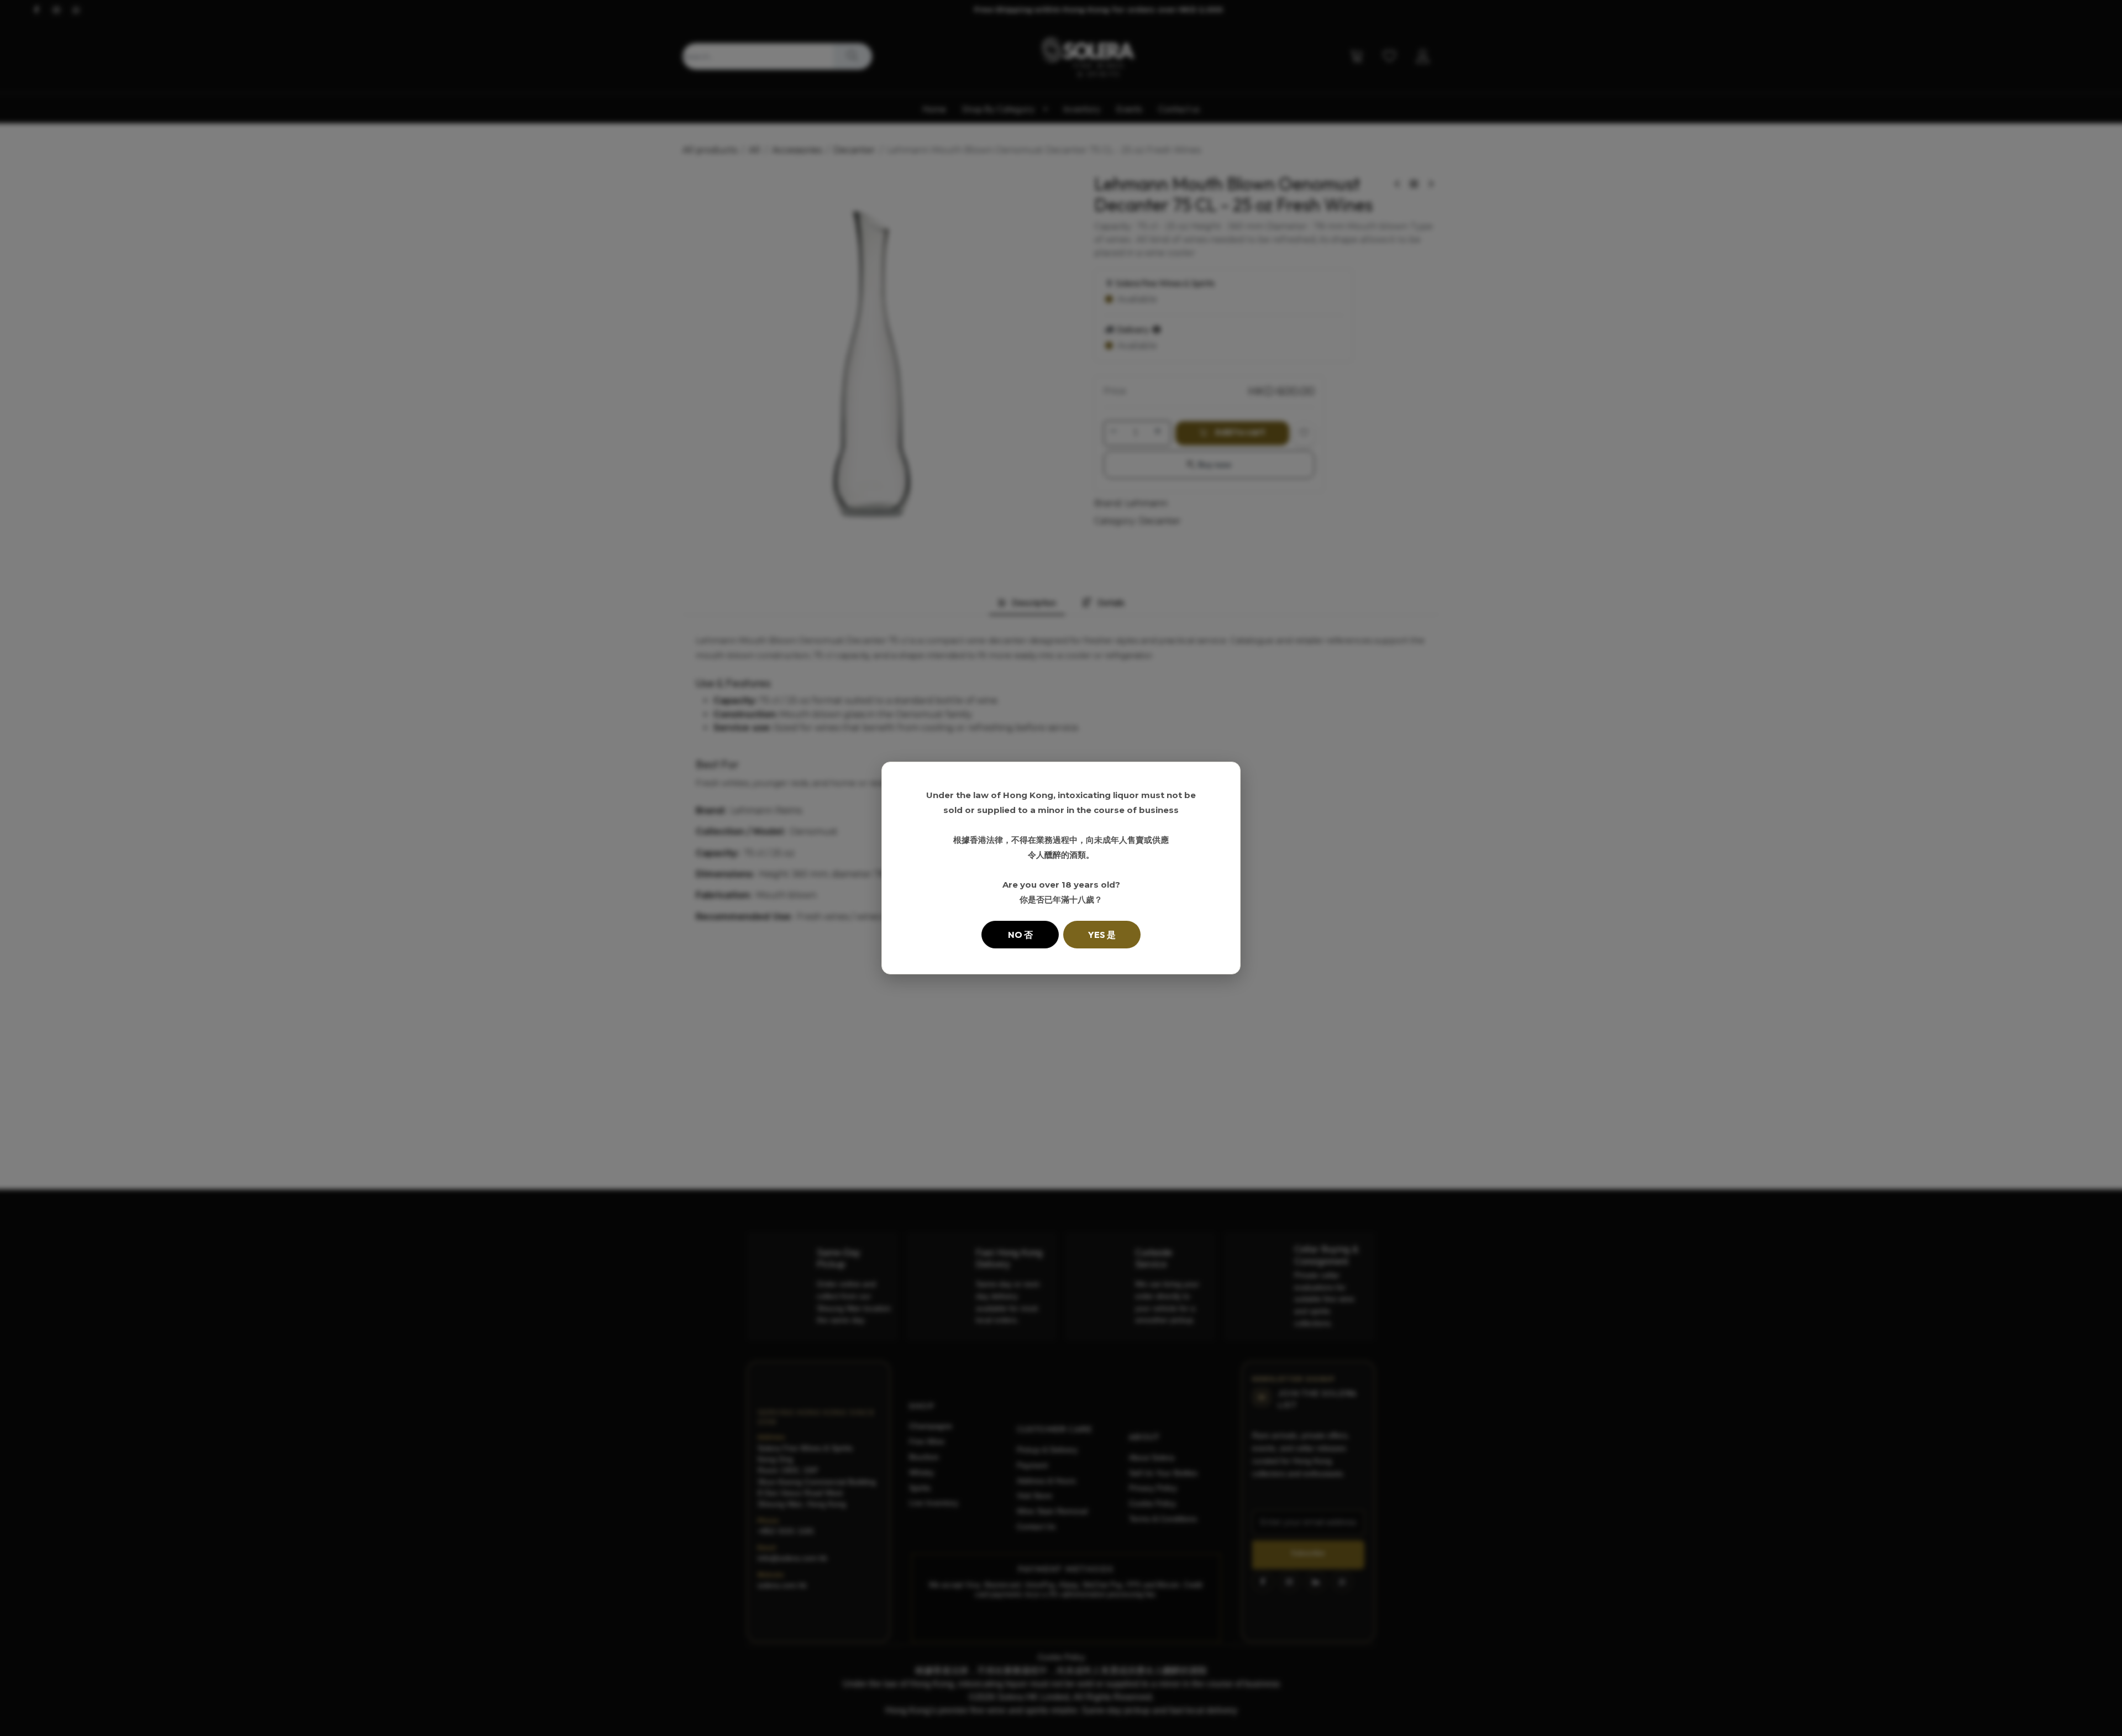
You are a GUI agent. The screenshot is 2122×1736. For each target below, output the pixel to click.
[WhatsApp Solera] (2094, 1708)
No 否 (1020, 935)
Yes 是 (1102, 935)
